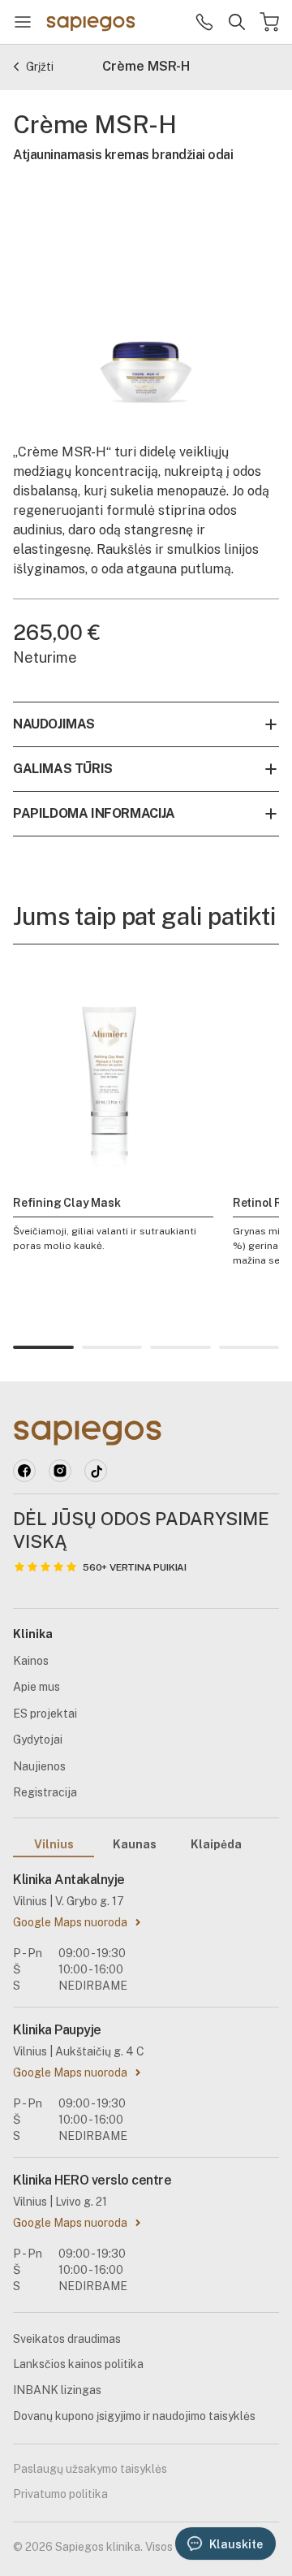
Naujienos (39, 1766)
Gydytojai (38, 1740)
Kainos (31, 1661)
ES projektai (45, 1714)
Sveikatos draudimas (67, 2339)
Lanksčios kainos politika (78, 2364)
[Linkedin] (60, 1471)
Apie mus (36, 1687)
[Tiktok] (96, 1471)
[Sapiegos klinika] (91, 22)
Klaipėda (216, 1844)
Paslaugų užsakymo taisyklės (90, 2469)
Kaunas (135, 1844)
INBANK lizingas (57, 2390)
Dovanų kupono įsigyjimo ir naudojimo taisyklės (134, 2416)
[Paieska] (237, 22)
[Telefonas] (204, 22)
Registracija (45, 1792)
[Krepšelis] (269, 22)
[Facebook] (24, 1471)
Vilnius (54, 1844)
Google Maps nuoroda (70, 1922)
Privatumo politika (60, 2494)
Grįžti (40, 67)
